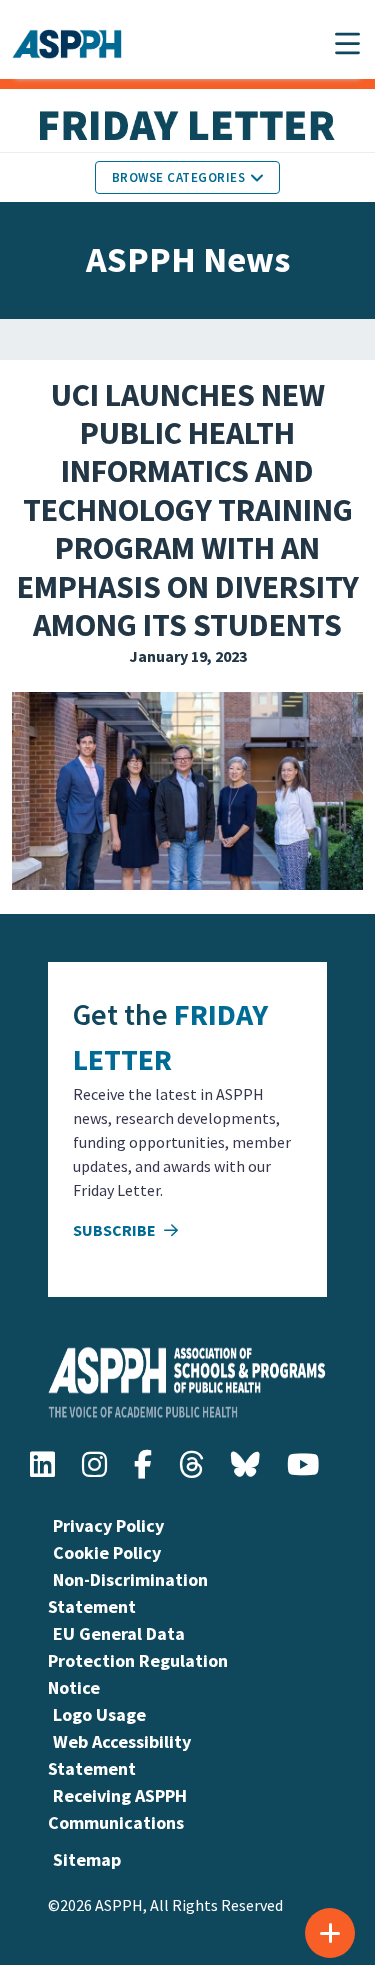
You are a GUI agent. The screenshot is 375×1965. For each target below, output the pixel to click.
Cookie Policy (107, 1552)
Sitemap (87, 1859)
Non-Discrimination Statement (128, 1593)
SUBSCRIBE (116, 1230)
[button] (347, 43)
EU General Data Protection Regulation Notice (138, 1660)
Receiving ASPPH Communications (117, 1809)
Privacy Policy (108, 1525)
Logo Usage (99, 1714)
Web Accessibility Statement (119, 1755)
